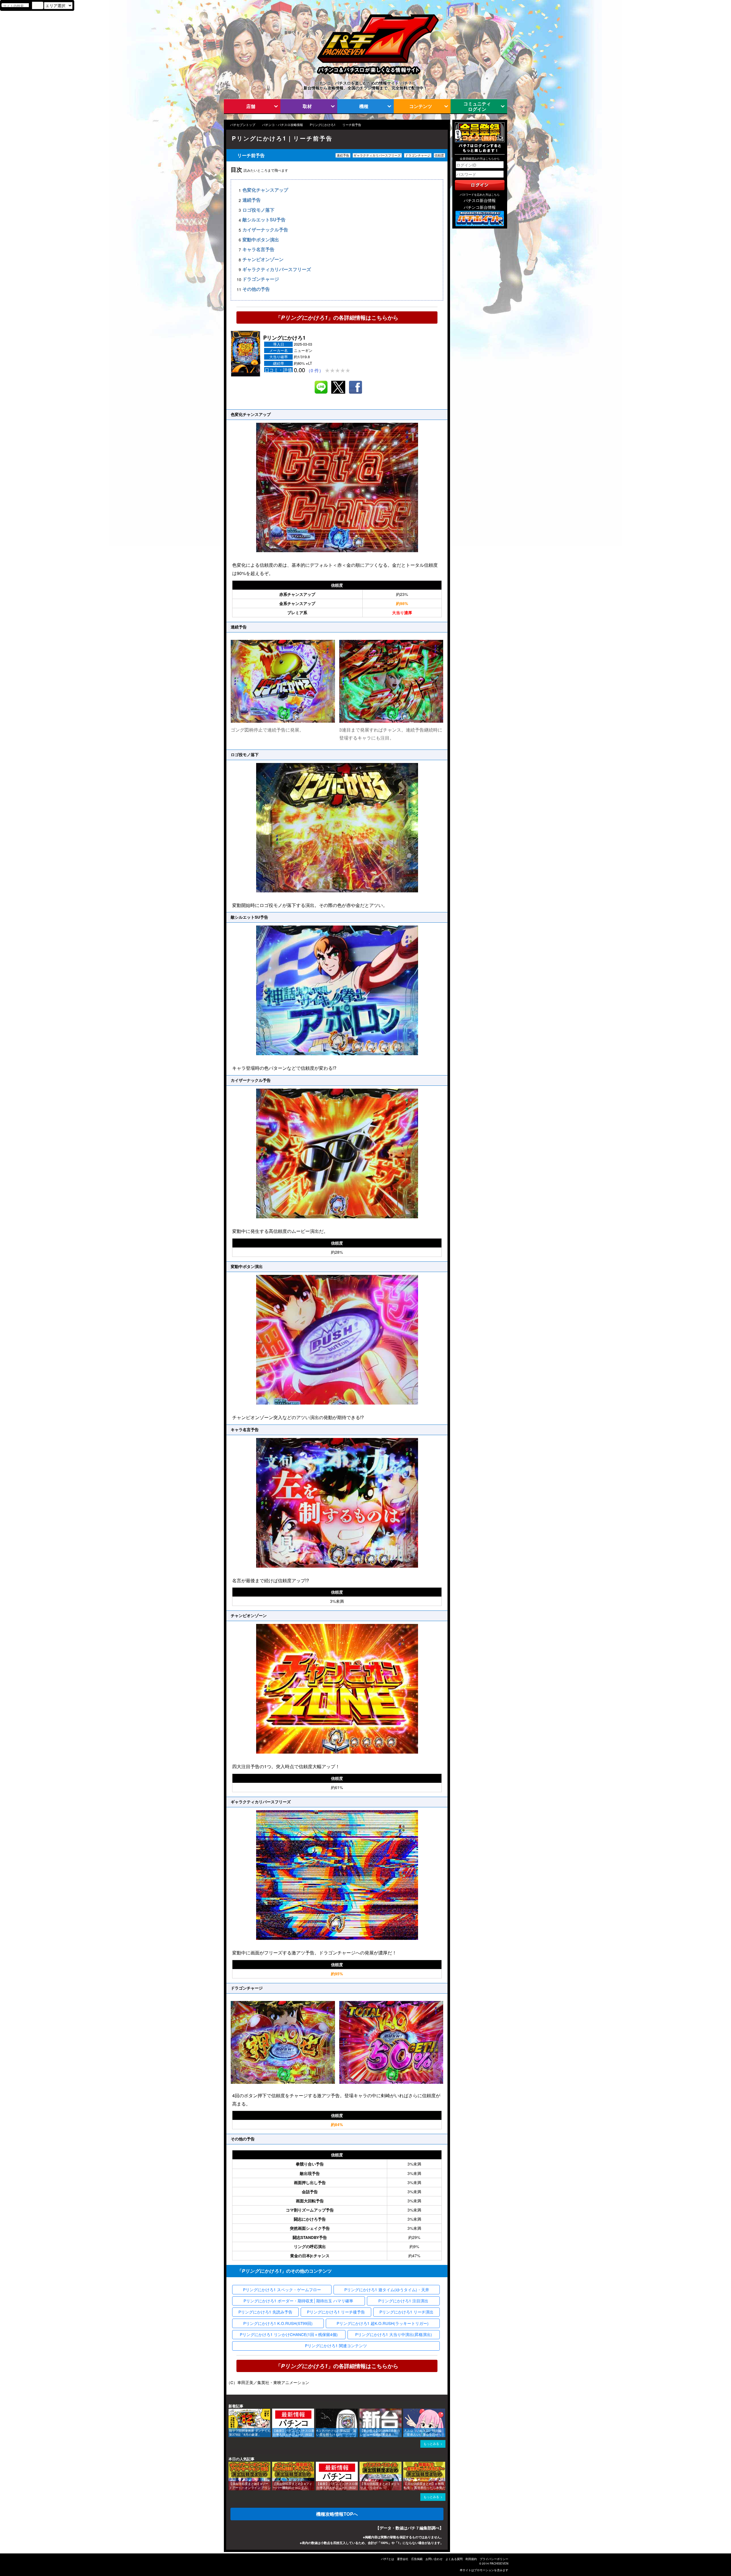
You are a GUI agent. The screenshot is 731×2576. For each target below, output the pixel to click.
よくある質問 (454, 2559)
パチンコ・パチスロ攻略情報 (283, 125)
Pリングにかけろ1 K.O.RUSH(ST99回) (278, 2323)
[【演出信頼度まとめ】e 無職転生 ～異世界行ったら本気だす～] (405, 2464)
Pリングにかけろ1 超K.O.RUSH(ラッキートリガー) (383, 2323)
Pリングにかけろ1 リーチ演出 (406, 2312)
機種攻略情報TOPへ (337, 2514)
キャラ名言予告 (258, 250)
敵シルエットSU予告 (264, 220)
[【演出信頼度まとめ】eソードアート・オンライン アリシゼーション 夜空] (230, 2464)
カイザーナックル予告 (265, 230)
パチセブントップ (243, 125)
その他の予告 (256, 289)
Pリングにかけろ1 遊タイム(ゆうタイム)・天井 (387, 2289)
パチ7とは (387, 2559)
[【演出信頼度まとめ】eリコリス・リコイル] (362, 2464)
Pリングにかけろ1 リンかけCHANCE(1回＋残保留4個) (289, 2334)
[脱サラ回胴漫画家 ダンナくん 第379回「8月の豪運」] (230, 2411)
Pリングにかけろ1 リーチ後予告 (336, 2312)
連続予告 (252, 200)
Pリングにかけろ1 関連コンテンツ (336, 2345)
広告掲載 (417, 2559)
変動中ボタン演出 (261, 240)
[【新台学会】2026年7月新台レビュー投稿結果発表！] (362, 2411)
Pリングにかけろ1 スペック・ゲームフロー (282, 2289)
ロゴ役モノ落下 (258, 210)
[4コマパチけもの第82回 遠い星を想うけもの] (318, 2411)
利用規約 (471, 2559)
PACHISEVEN (499, 2563)
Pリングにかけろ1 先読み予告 (265, 2312)
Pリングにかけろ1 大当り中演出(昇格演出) (394, 2334)
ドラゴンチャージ (261, 279)
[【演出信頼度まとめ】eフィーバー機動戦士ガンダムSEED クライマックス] (274, 2464)
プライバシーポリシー (494, 2559)
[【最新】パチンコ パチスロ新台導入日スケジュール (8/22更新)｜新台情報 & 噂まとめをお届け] (274, 2411)
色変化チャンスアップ (265, 190)
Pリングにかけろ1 (323, 125)
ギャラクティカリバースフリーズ (277, 269)
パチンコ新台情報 (480, 207)
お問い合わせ (434, 2559)
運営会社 (403, 2559)
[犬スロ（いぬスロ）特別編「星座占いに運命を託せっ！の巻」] (405, 2411)
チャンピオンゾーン (263, 260)
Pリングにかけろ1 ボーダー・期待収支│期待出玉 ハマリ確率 (298, 2301)
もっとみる (431, 2444)
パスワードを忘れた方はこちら (480, 195)
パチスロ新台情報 (480, 200)
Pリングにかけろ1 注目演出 (403, 2301)
